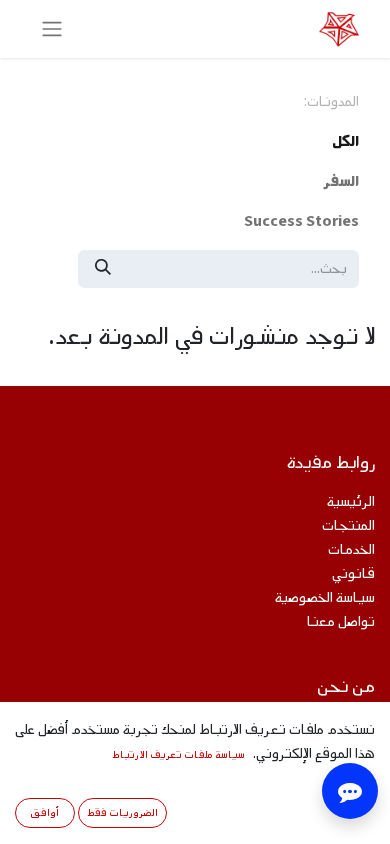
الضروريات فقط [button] (122, 812)
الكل (345, 141)
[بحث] (103, 269)
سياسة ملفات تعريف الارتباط (178, 754)
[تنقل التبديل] (52, 29)
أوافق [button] (44, 812)
